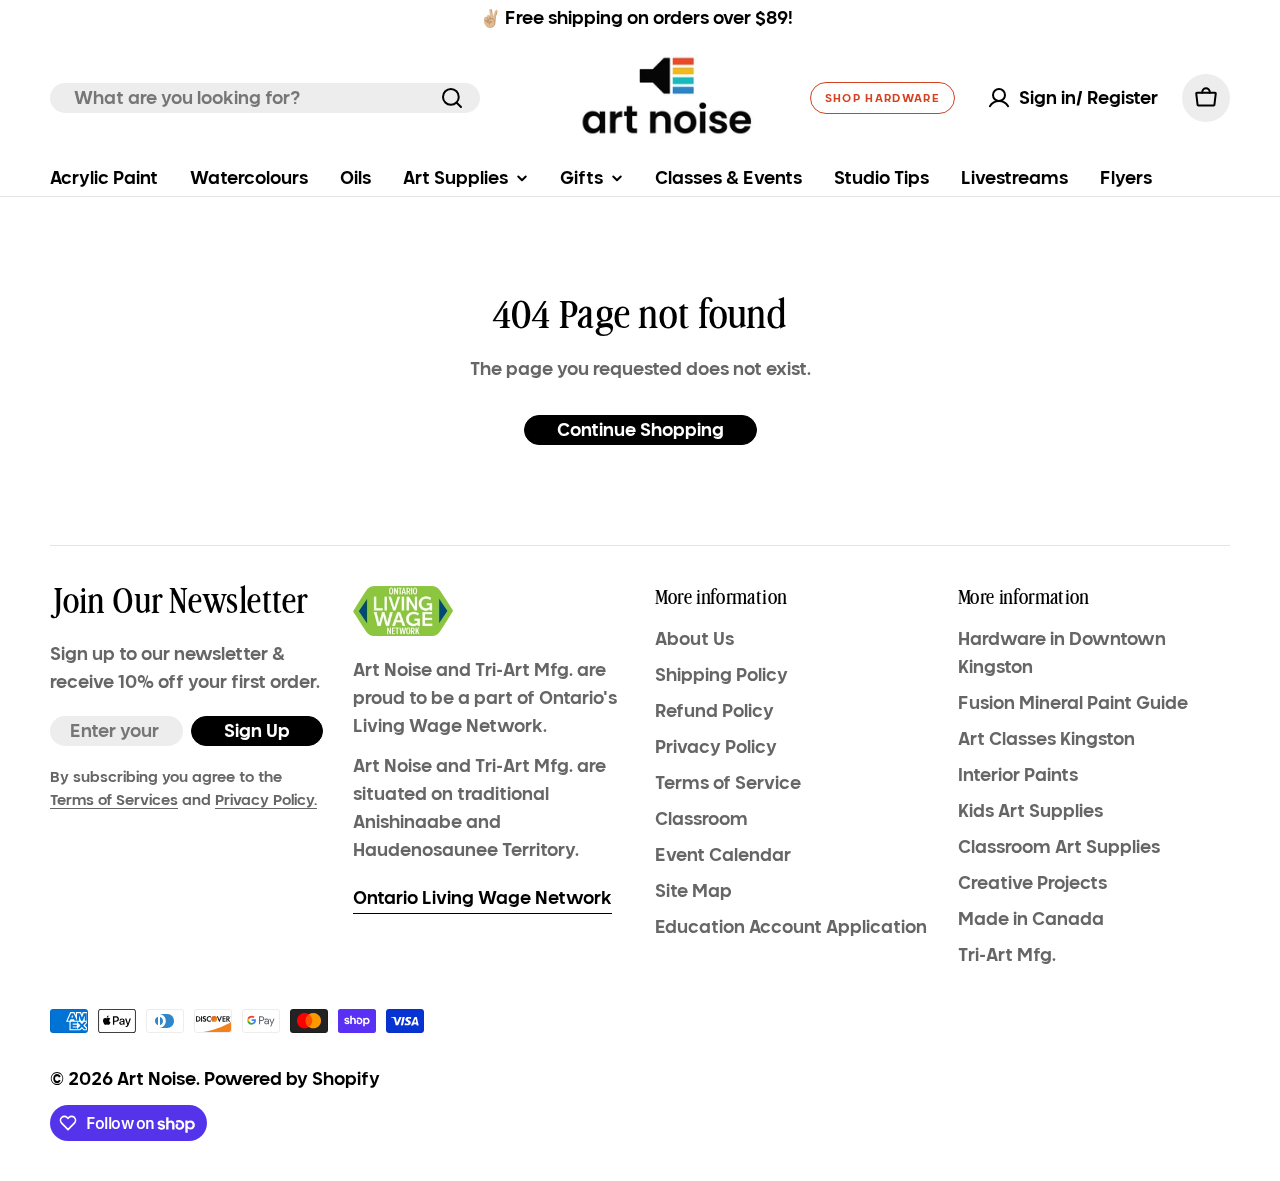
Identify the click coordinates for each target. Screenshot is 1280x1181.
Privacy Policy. (266, 800)
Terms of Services (114, 800)
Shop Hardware (882, 98)
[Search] (452, 98)
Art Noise (156, 1079)
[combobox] (265, 98)
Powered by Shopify (292, 1079)
